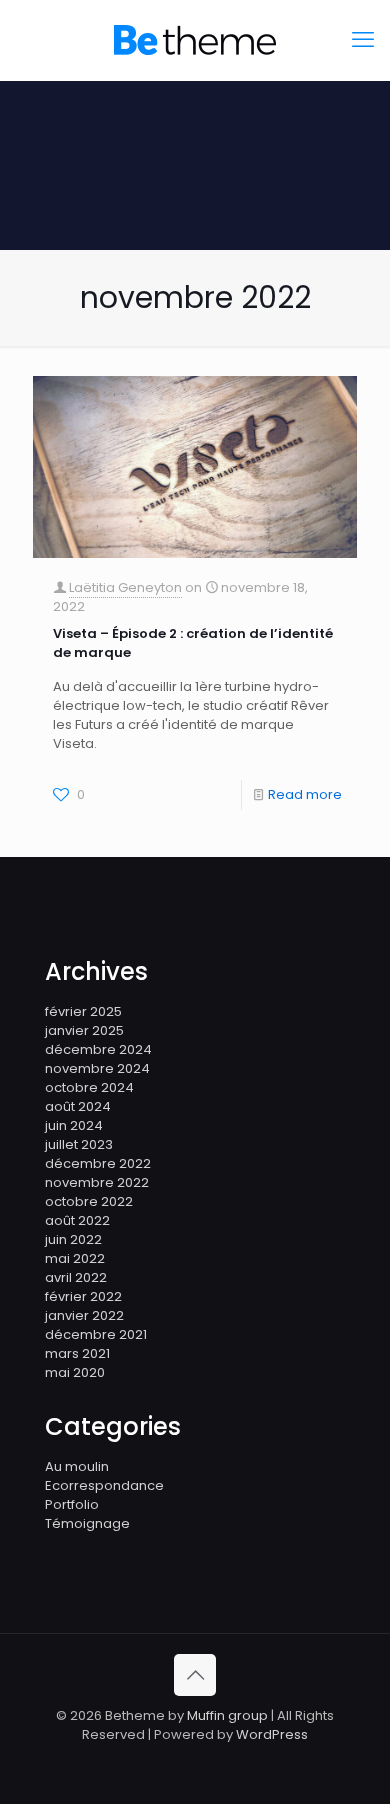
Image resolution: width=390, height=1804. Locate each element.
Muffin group (227, 1715)
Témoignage (87, 1523)
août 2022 (77, 1220)
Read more (305, 794)
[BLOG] (195, 40)
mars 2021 (77, 1353)
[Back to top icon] (195, 1675)
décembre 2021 (96, 1334)
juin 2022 (73, 1239)
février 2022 (83, 1296)
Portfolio (72, 1504)
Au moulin (77, 1466)
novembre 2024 (97, 1068)
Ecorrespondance (104, 1485)
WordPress (272, 1734)
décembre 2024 (98, 1049)
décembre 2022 (98, 1163)
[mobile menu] (363, 40)
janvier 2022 (84, 1315)
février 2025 (83, 1011)
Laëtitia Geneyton (125, 587)
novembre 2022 (97, 1182)
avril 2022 (76, 1277)
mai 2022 (75, 1258)
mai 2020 (75, 1372)
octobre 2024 (89, 1087)
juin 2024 (74, 1125)
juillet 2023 (79, 1144)
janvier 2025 (84, 1030)
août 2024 (78, 1106)
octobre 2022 (89, 1201)
